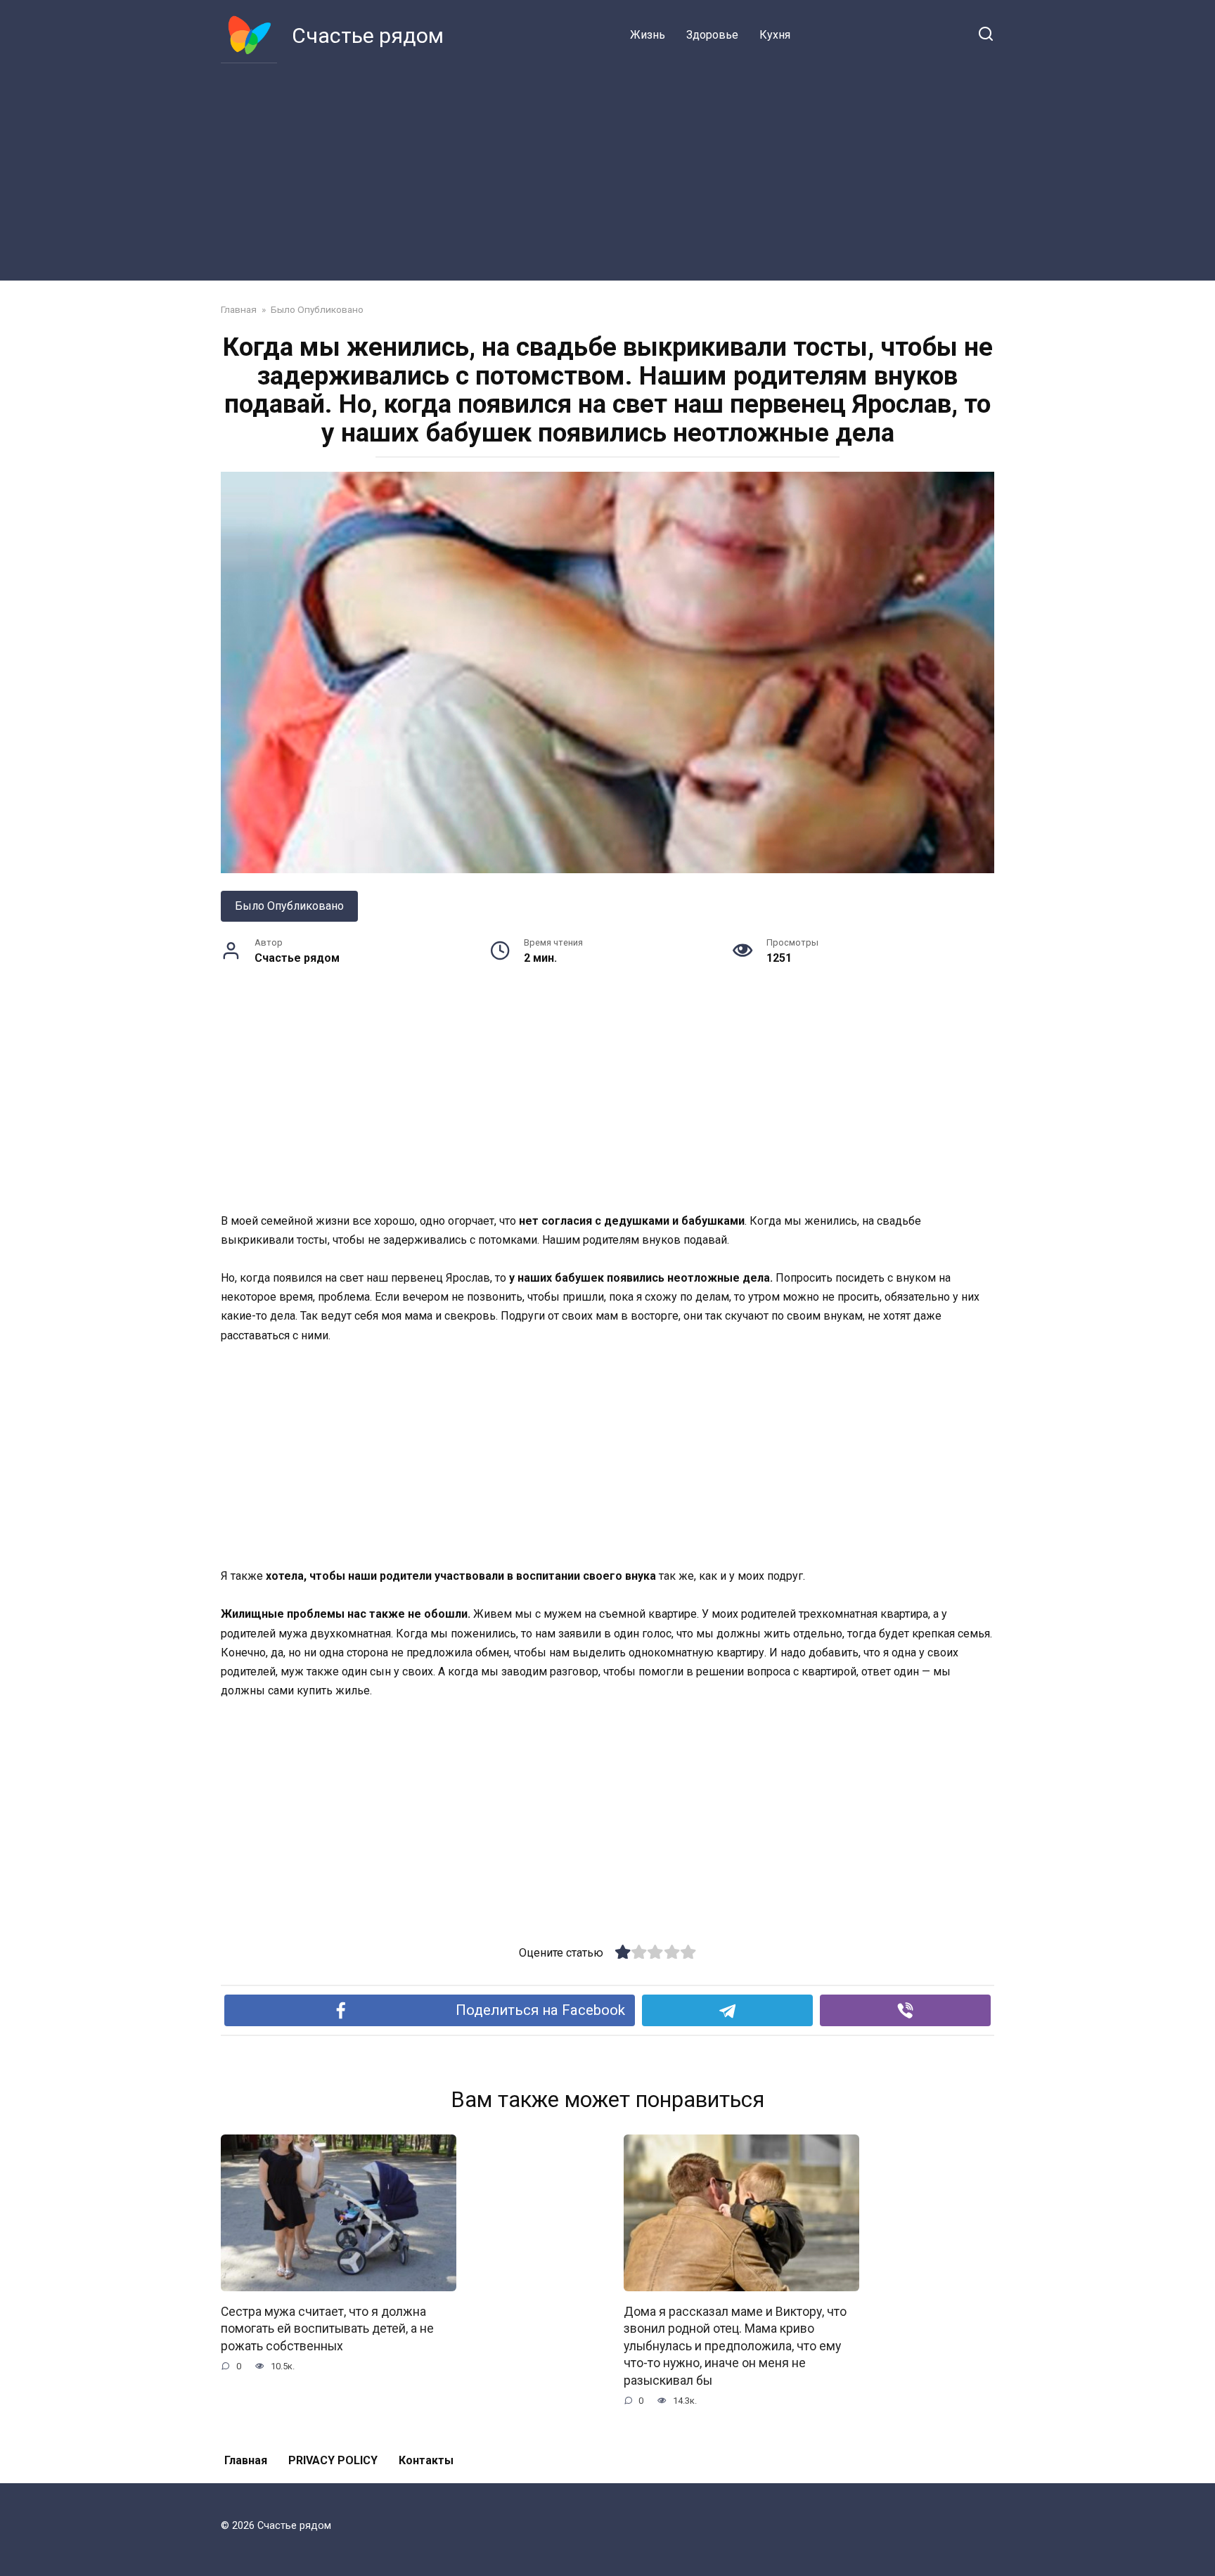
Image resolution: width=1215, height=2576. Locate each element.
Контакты (426, 2460)
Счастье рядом (368, 36)
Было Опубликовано (289, 906)
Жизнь (648, 35)
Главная (246, 2460)
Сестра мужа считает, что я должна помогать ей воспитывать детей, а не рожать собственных (327, 2328)
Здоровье (712, 35)
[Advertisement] (607, 169)
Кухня (775, 35)
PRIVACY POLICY (333, 2460)
